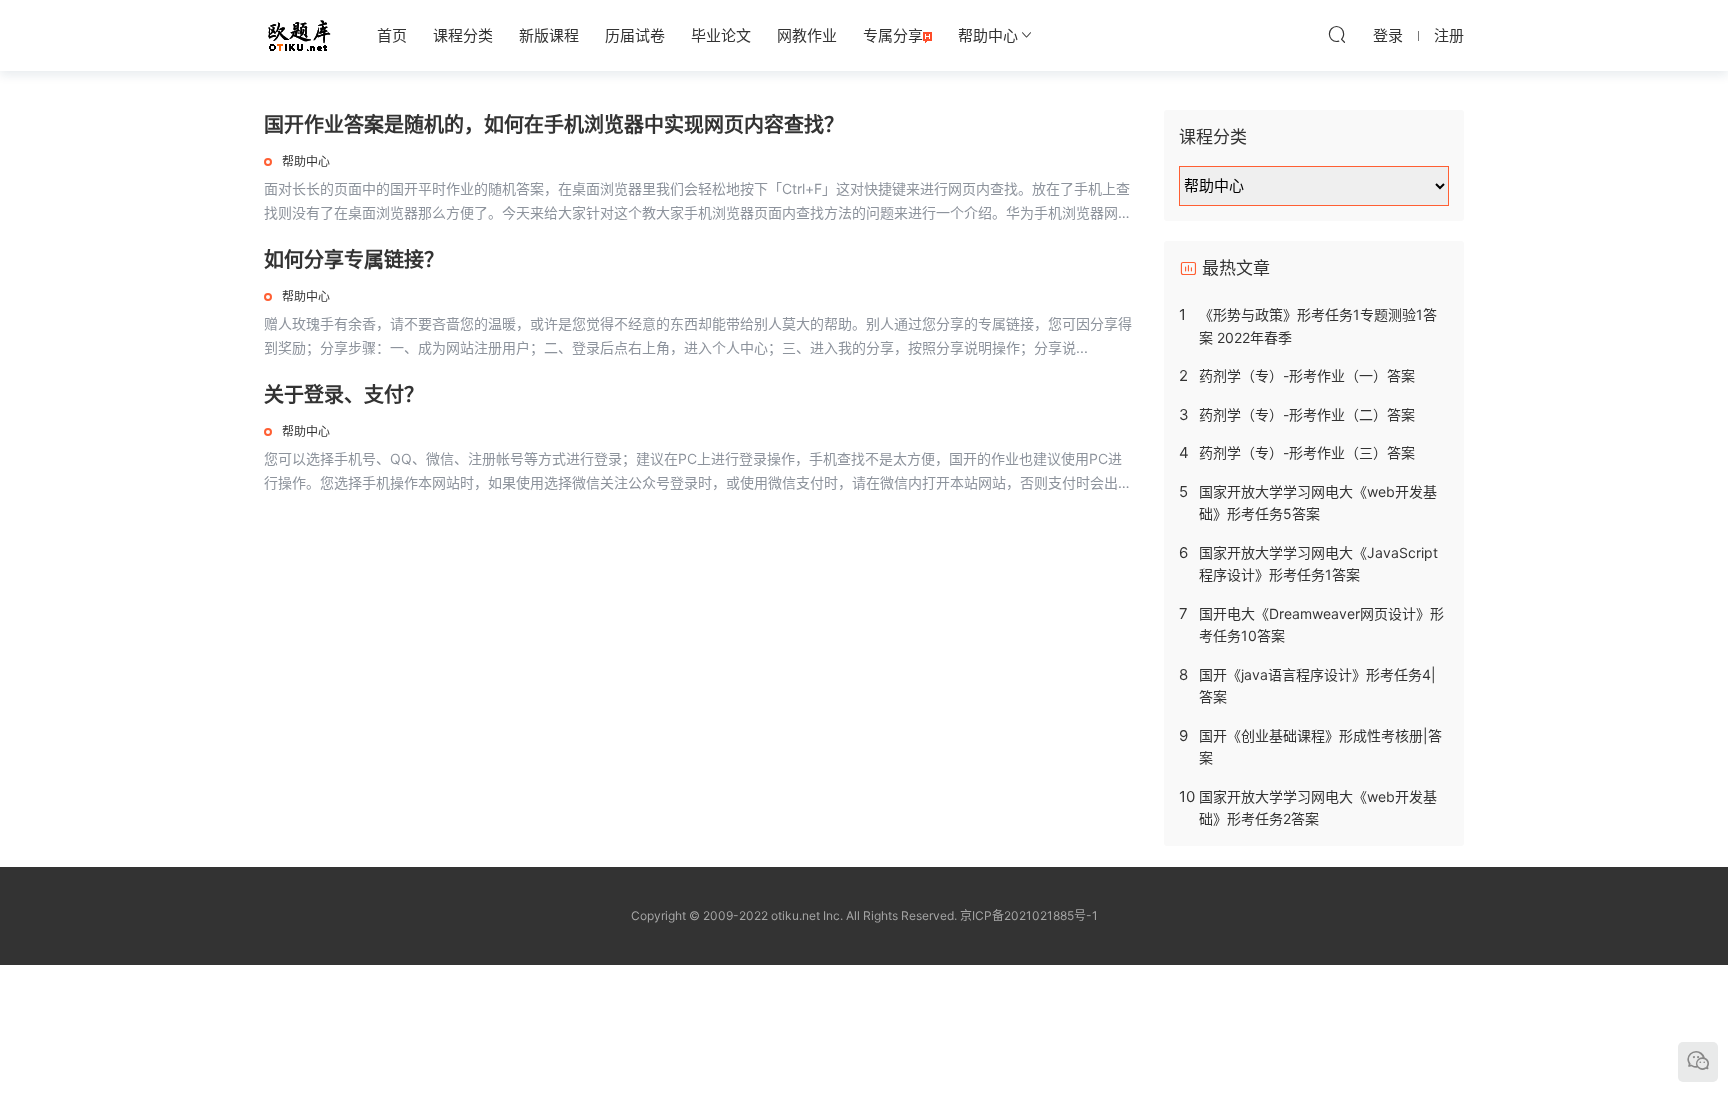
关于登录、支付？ (344, 395)
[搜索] (1337, 34)
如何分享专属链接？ (354, 260)
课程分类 (463, 35)
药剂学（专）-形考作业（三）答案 (1307, 452)
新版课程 (549, 35)
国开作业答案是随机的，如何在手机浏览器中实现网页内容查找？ (554, 125)
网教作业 (807, 35)
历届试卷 (635, 35)
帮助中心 (988, 35)
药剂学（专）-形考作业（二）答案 (1307, 414)
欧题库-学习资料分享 (299, 35)
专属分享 (893, 35)
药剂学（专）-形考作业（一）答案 (1307, 375)
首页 (392, 35)
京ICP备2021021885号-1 (1029, 915)
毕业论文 (721, 35)
